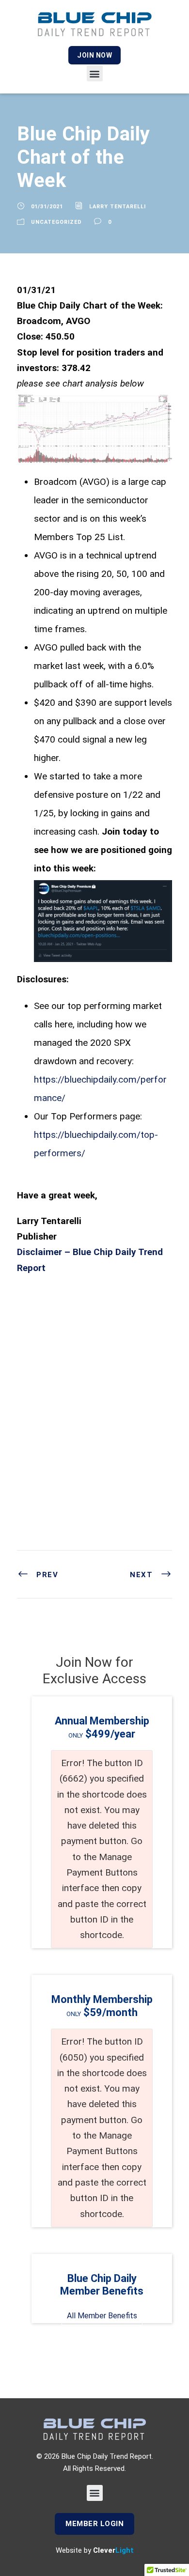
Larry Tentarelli (118, 207)
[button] (95, 73)
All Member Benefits (102, 2316)
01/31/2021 (47, 207)
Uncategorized (56, 222)
